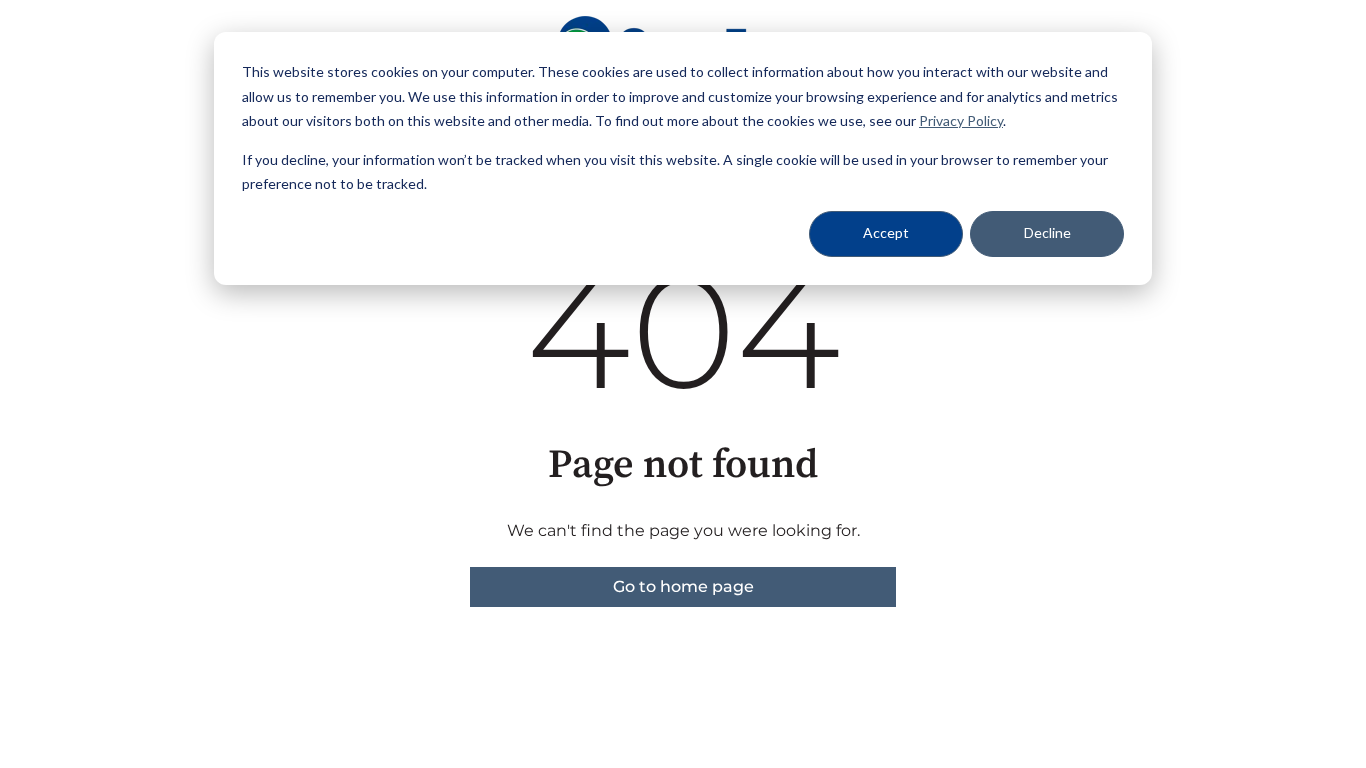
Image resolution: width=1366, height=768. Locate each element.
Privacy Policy (961, 120)
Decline (1047, 232)
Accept (886, 232)
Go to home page (683, 586)
